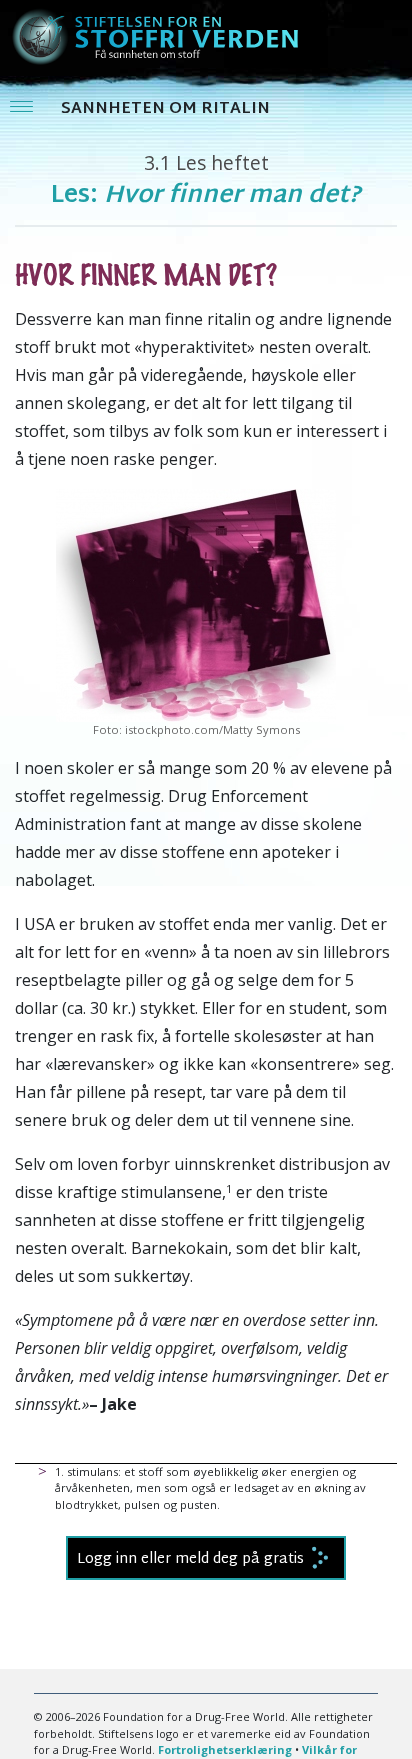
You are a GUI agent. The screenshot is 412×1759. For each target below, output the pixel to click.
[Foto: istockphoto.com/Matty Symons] (196, 604)
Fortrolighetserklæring (225, 1749)
